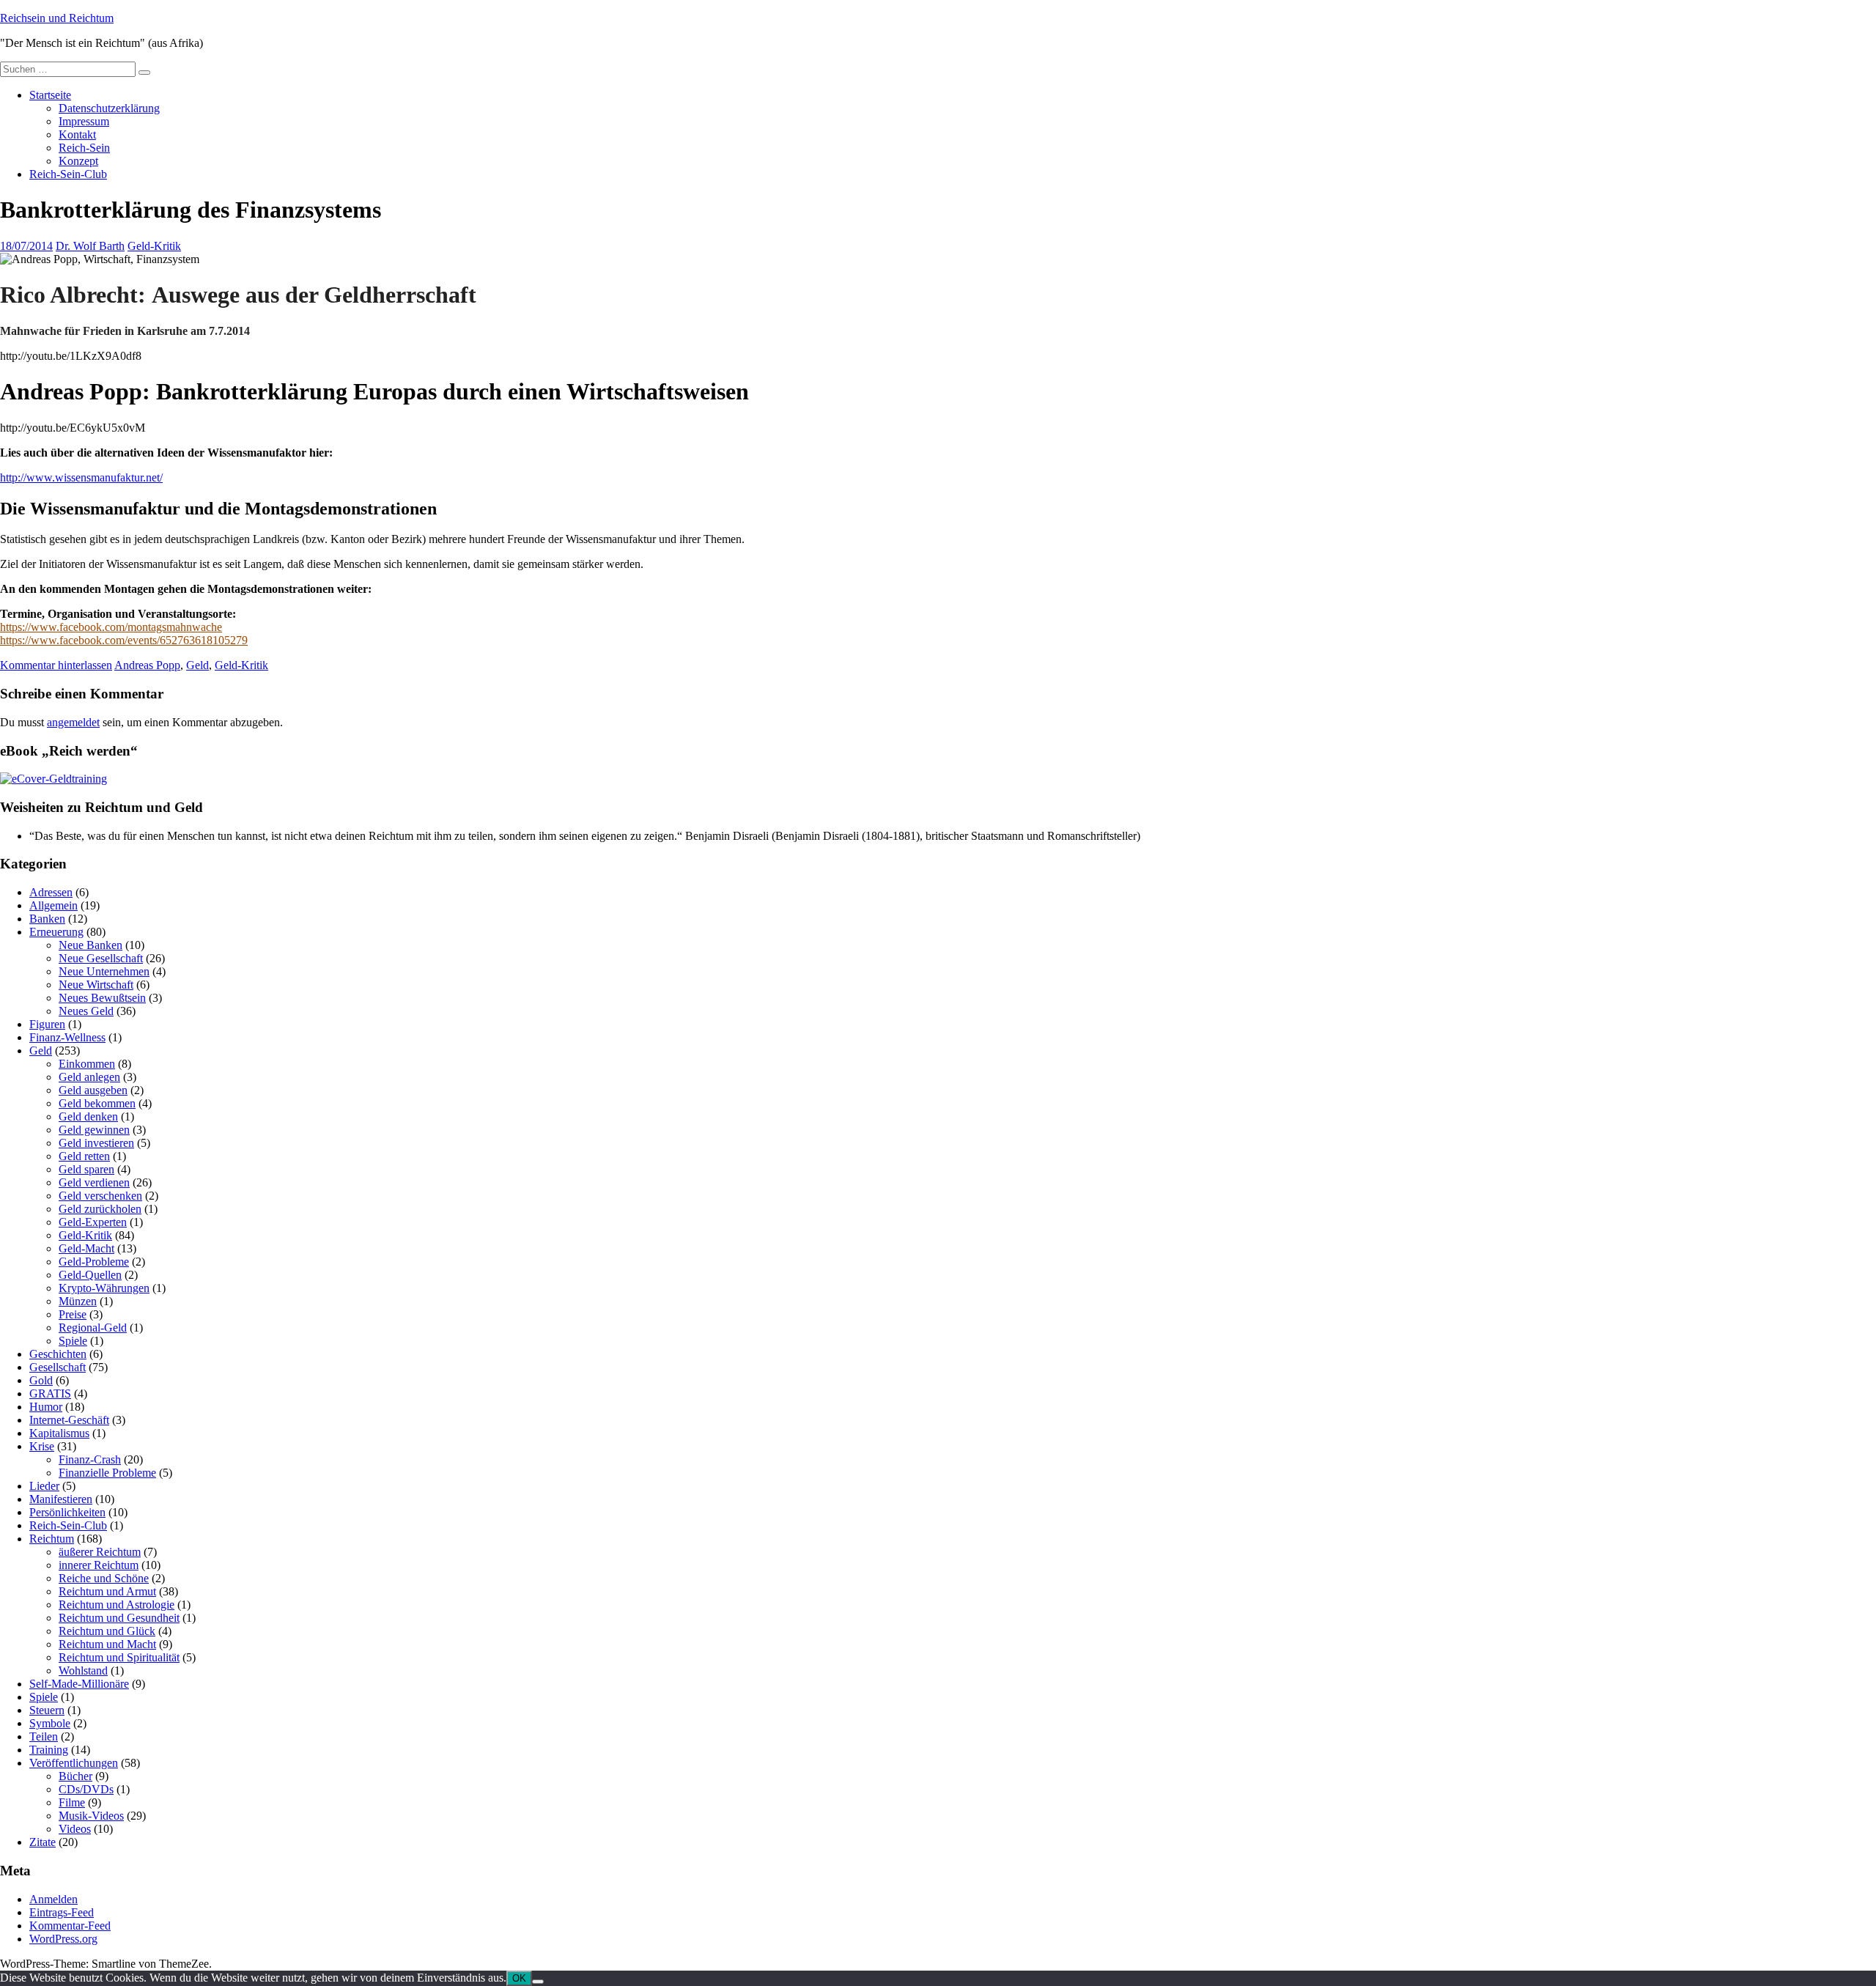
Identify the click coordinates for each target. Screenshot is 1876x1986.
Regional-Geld (93, 1328)
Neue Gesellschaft (101, 958)
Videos (75, 1829)
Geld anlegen (89, 1077)
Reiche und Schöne (104, 1578)
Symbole (50, 1723)
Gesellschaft (58, 1367)
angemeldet (73, 722)
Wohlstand (83, 1671)
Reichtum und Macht (107, 1644)
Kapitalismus (59, 1433)
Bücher (75, 1776)
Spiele (73, 1341)
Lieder (44, 1486)
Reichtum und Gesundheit (119, 1618)
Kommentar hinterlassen (56, 665)
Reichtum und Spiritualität (119, 1657)
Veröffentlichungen (74, 1763)
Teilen (44, 1736)
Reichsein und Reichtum (57, 18)
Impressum (84, 121)
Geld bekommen (97, 1103)
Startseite (50, 95)
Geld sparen (86, 1169)
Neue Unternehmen (104, 971)
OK (519, 1978)
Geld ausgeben (93, 1090)
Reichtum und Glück (107, 1631)
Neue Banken (91, 945)
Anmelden (53, 1899)
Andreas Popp (147, 665)
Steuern (47, 1710)
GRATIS (50, 1393)
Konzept (78, 161)
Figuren (47, 1024)
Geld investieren (96, 1143)
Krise (42, 1446)
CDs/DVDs (86, 1789)
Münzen (78, 1301)
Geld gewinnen (94, 1130)
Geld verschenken (100, 1196)
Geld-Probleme (94, 1262)
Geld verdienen (94, 1182)
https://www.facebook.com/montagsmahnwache (111, 627)
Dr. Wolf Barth (90, 246)
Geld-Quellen (90, 1275)
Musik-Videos (91, 1816)
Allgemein (53, 905)
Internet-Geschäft (69, 1420)
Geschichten (58, 1354)
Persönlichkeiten (67, 1512)
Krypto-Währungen (104, 1288)
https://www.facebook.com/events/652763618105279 (124, 640)
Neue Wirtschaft (96, 985)
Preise (73, 1314)
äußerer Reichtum (100, 1552)
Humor (46, 1407)
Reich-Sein (84, 148)
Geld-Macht (86, 1248)
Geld (197, 665)
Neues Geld (86, 1011)
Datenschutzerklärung (109, 108)
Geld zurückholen (100, 1209)
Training (49, 1750)
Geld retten (84, 1156)
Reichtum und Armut (107, 1591)
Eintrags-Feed (62, 1912)
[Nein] (538, 1982)
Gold (41, 1380)
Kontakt (77, 134)
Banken (47, 919)
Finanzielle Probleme (107, 1473)
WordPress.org (63, 1939)
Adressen (51, 892)
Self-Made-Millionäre (79, 1684)
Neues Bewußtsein (102, 998)
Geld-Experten (93, 1222)
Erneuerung (56, 932)
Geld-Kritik (154, 246)
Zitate (43, 1842)
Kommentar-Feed (70, 1926)
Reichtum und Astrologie (117, 1605)
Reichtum (52, 1539)
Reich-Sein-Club (68, 174)
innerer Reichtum (99, 1565)
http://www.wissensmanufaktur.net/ (81, 477)
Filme (72, 1802)
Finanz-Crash (90, 1459)
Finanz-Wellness (67, 1037)
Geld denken (88, 1116)
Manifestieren (61, 1499)
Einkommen (87, 1064)
